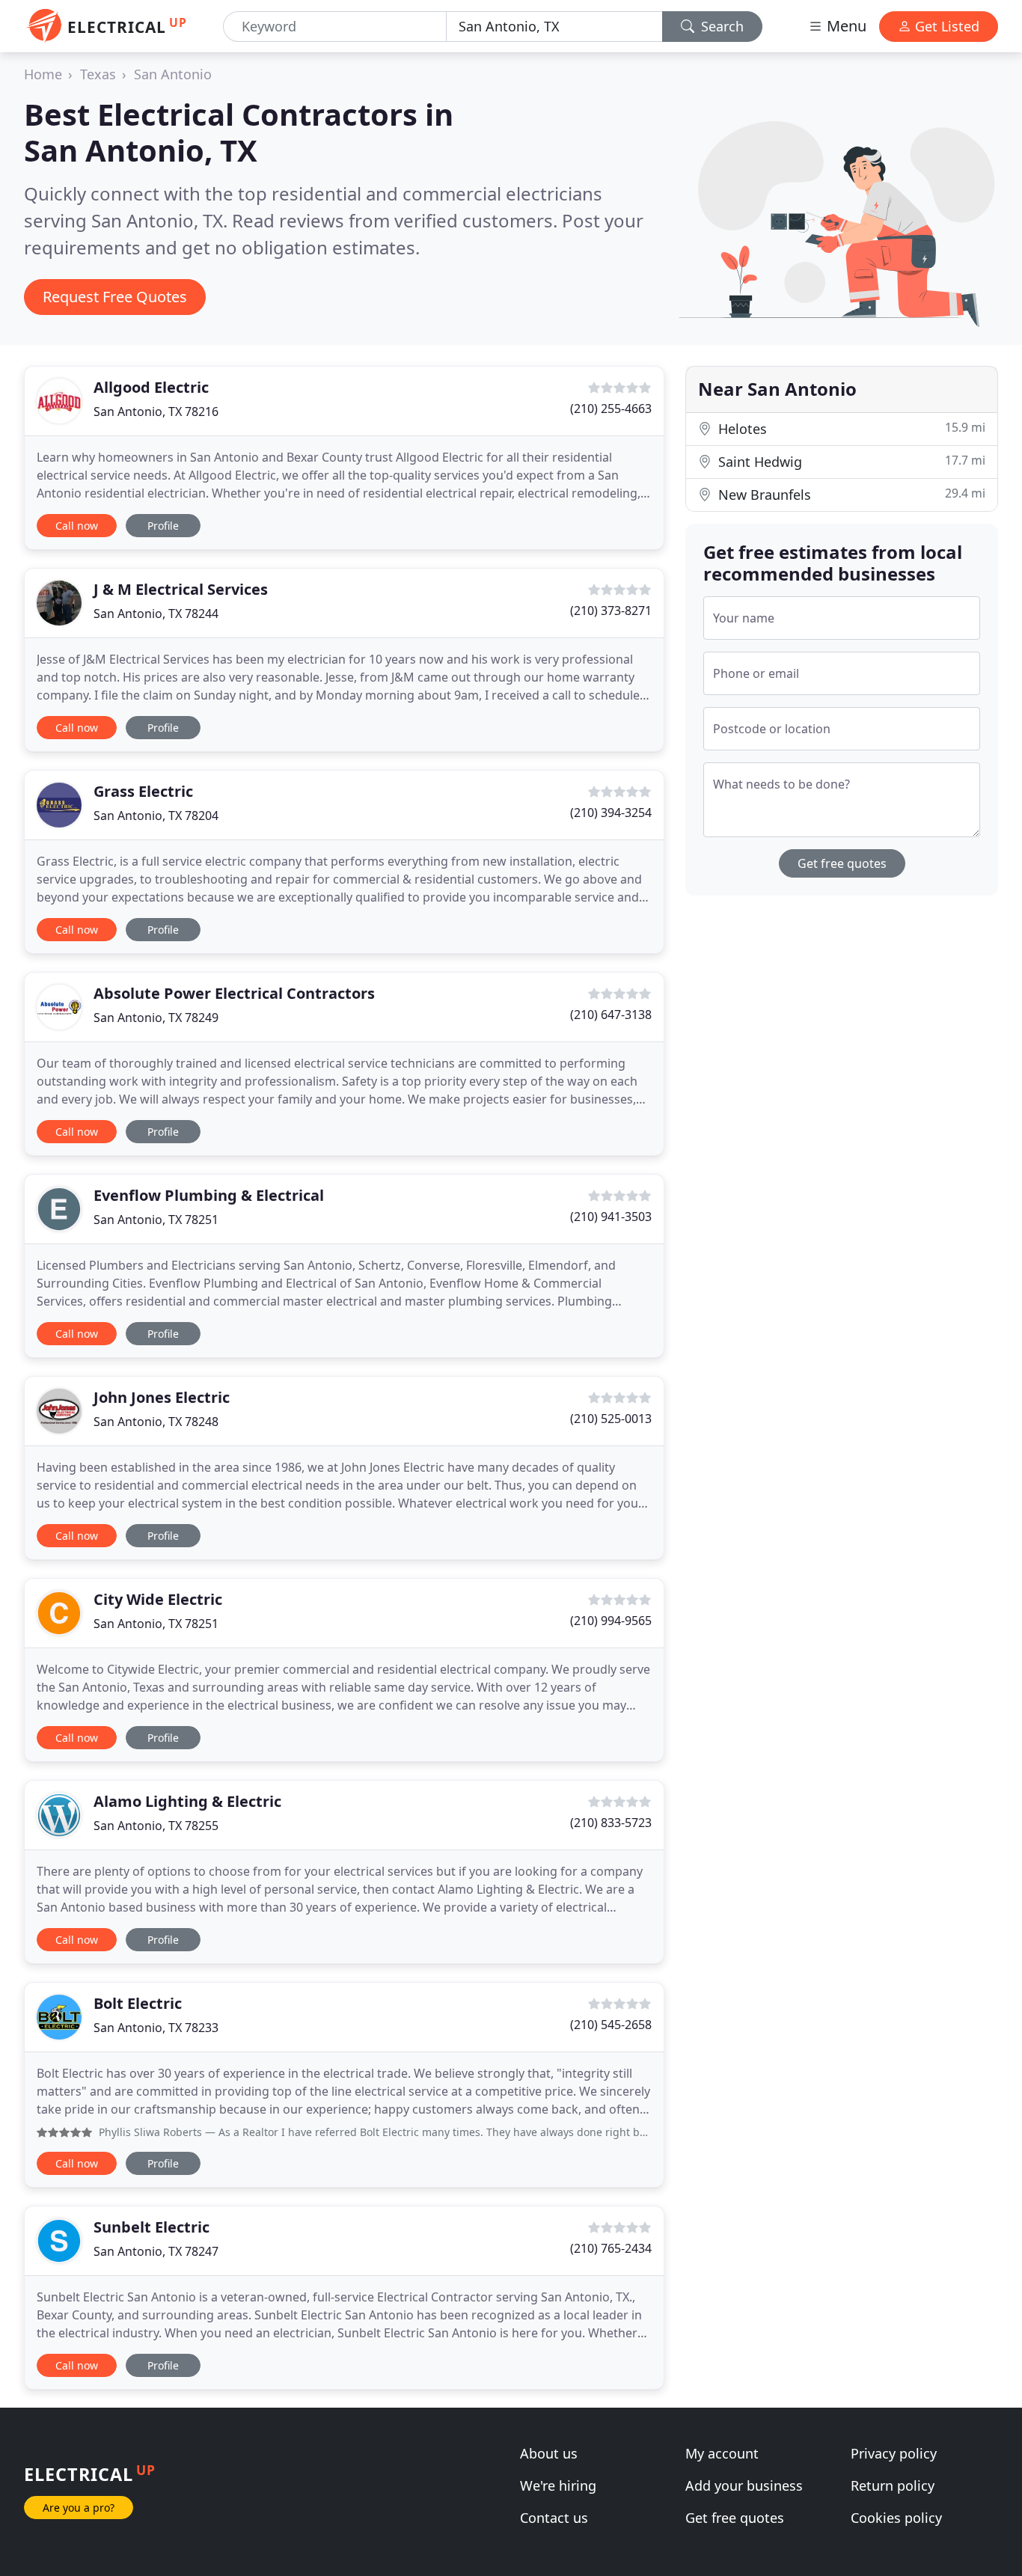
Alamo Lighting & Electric (187, 1801)
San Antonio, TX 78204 (156, 816)
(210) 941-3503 (611, 1217)
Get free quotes (842, 863)
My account (722, 2453)
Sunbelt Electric (152, 2227)
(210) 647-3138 (611, 1015)
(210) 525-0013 (611, 1419)
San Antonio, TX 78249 (156, 1018)
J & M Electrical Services (181, 589)
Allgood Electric (151, 387)
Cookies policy (896, 2518)
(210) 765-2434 (611, 2248)
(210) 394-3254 (611, 813)
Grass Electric (143, 791)
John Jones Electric (162, 1397)
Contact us (554, 2518)
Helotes (850, 428)
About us (549, 2453)
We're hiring (558, 2485)
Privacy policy (894, 2453)
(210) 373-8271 (611, 611)
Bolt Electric (138, 2003)
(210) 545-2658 (611, 2025)
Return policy (893, 2485)
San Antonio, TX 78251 (156, 1220)
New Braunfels (850, 494)
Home (43, 74)
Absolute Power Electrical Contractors (234, 993)
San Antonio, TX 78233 (156, 2028)
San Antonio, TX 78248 (156, 1422)
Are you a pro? (79, 2508)
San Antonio (173, 74)
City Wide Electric (158, 1599)
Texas (98, 74)
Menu (845, 26)
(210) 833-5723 (611, 1823)
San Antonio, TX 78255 (156, 1826)
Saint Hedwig (850, 461)
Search (720, 26)
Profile (163, 526)
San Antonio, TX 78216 (156, 412)
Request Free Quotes (115, 297)
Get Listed (945, 26)
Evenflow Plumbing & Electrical (209, 1195)
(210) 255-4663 (611, 409)
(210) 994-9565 (611, 1621)
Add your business (744, 2485)
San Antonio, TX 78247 (156, 2251)
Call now (77, 526)
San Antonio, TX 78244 (156, 614)
